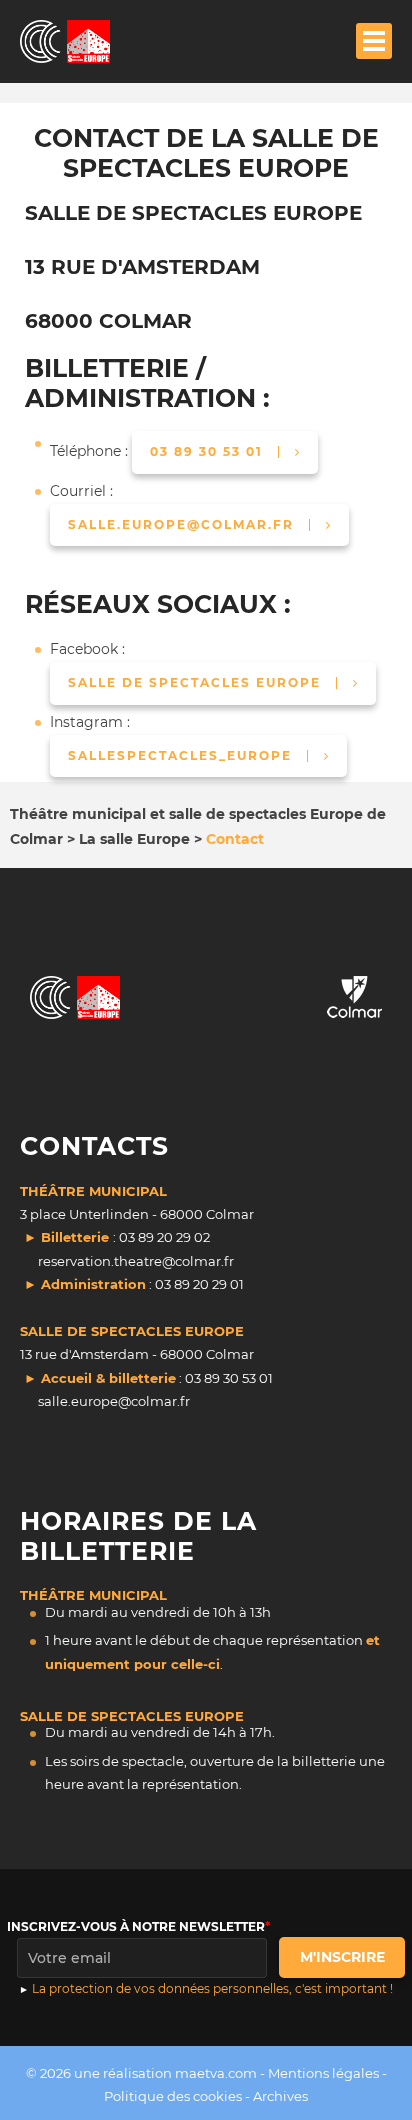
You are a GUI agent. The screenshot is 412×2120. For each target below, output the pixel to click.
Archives (280, 2096)
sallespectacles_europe (180, 755)
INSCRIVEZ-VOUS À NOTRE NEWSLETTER (136, 1926)
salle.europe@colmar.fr (181, 524)
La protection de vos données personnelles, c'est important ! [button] (212, 1988)
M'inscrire (342, 1957)
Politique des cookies (173, 2096)
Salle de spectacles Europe (194, 682)
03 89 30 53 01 (206, 451)
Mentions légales (323, 2073)
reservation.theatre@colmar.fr (136, 1261)
